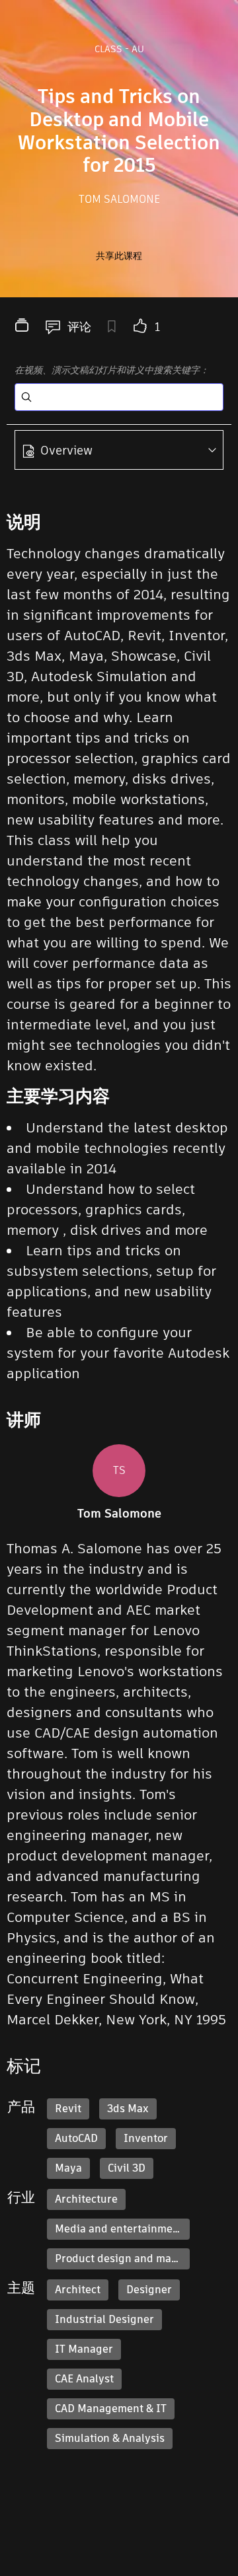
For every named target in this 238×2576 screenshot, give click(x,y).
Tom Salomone (119, 199)
